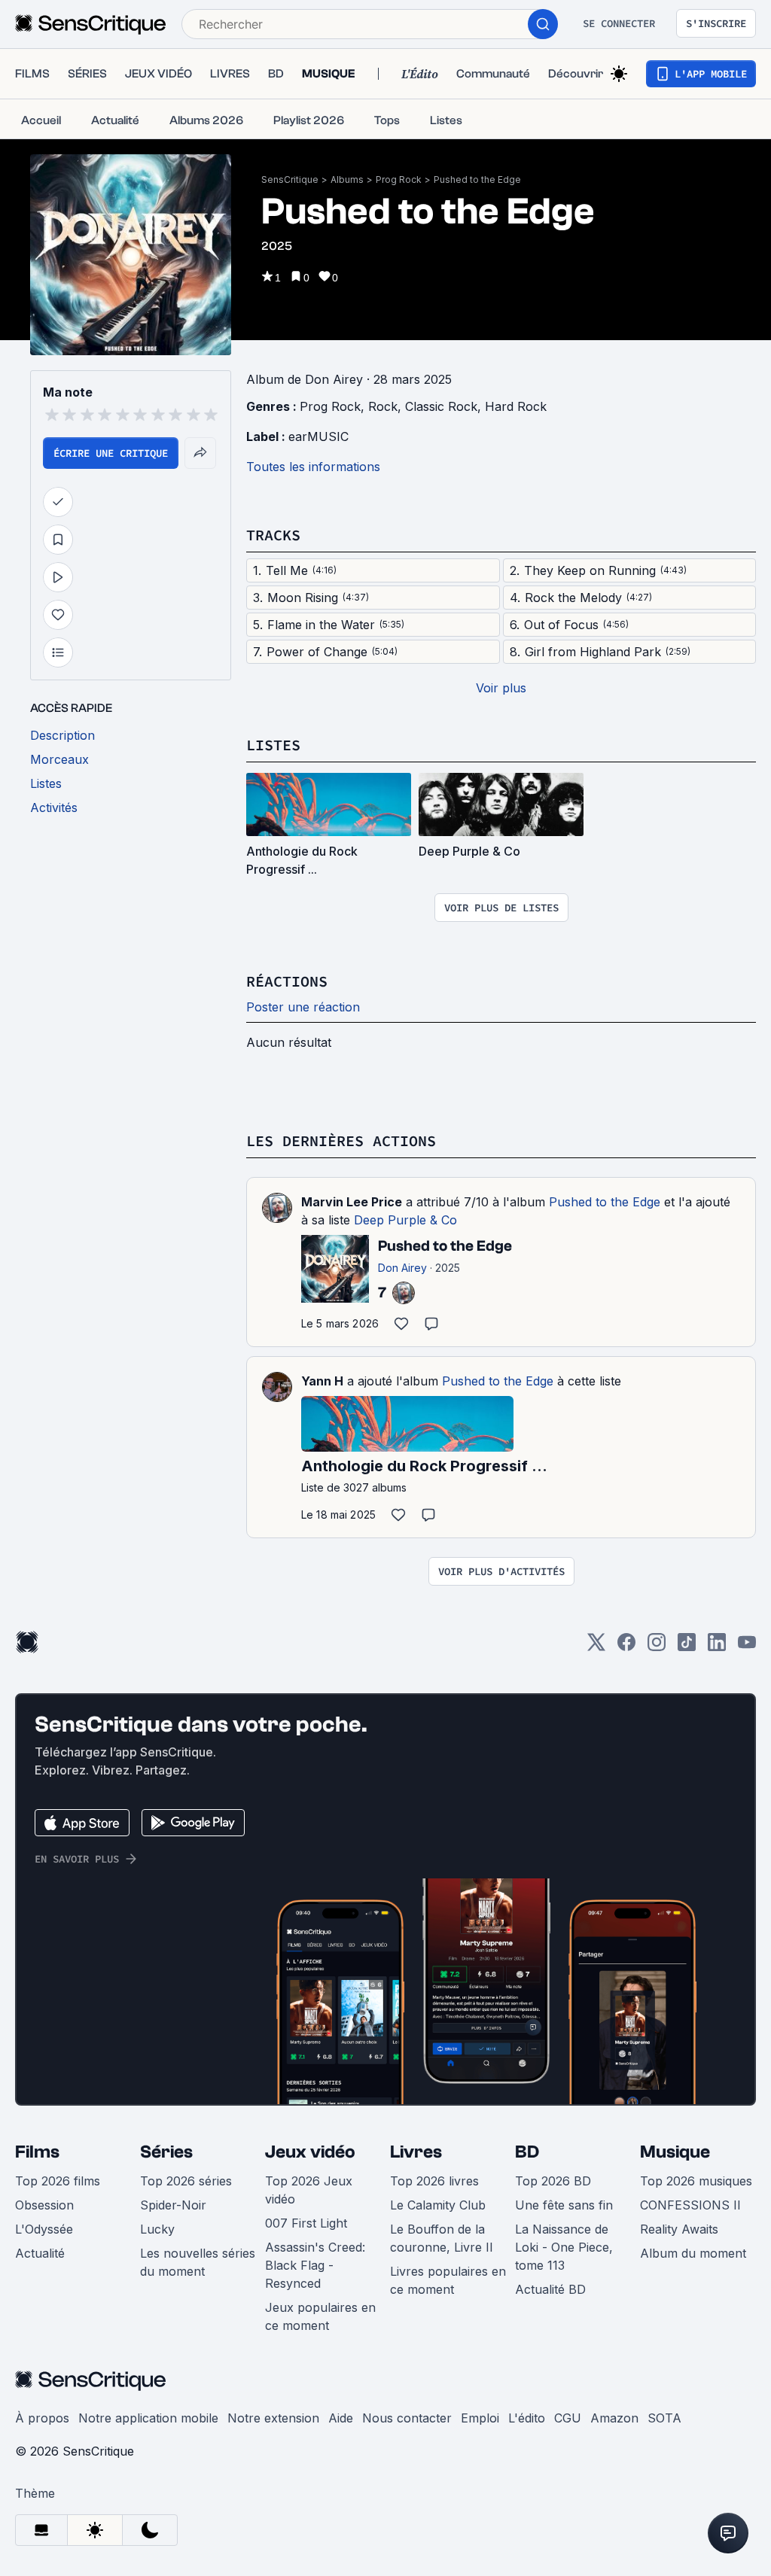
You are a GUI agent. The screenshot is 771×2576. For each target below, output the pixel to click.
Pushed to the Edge (477, 179)
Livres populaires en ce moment (448, 2280)
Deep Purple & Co (405, 1220)
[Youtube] (747, 1647)
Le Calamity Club (438, 2205)
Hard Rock (516, 406)
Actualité (40, 2253)
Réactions (287, 981)
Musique (675, 2152)
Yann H (322, 1381)
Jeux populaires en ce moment (320, 2316)
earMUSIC (318, 436)
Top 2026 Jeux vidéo (309, 2190)
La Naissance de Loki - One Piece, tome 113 (564, 2247)
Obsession (44, 2205)
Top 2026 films (58, 2181)
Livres (416, 2152)
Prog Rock (399, 179)
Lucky (157, 2229)
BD (527, 2152)
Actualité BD (550, 2289)
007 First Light (306, 2223)
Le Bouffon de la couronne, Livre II (442, 2238)
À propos (42, 2418)
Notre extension (273, 2418)
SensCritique (290, 179)
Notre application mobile (148, 2418)
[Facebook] (626, 1647)
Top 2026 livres (434, 2181)
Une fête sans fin (564, 2205)
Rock (383, 406)
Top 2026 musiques (696, 2181)
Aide (341, 2418)
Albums (347, 179)
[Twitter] (596, 1647)
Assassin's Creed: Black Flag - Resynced (315, 2265)
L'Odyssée (44, 2229)
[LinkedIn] (717, 1647)
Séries (166, 2152)
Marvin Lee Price (352, 1202)
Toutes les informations (313, 467)
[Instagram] (657, 1647)
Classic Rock (441, 406)
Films (37, 2152)
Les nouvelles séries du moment (198, 2262)
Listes (273, 745)
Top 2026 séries (186, 2181)
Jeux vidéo (310, 2152)
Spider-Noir (173, 2205)
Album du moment (693, 2253)
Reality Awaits (679, 2229)
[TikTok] (687, 1647)
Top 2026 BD (553, 2181)
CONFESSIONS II (690, 2205)
